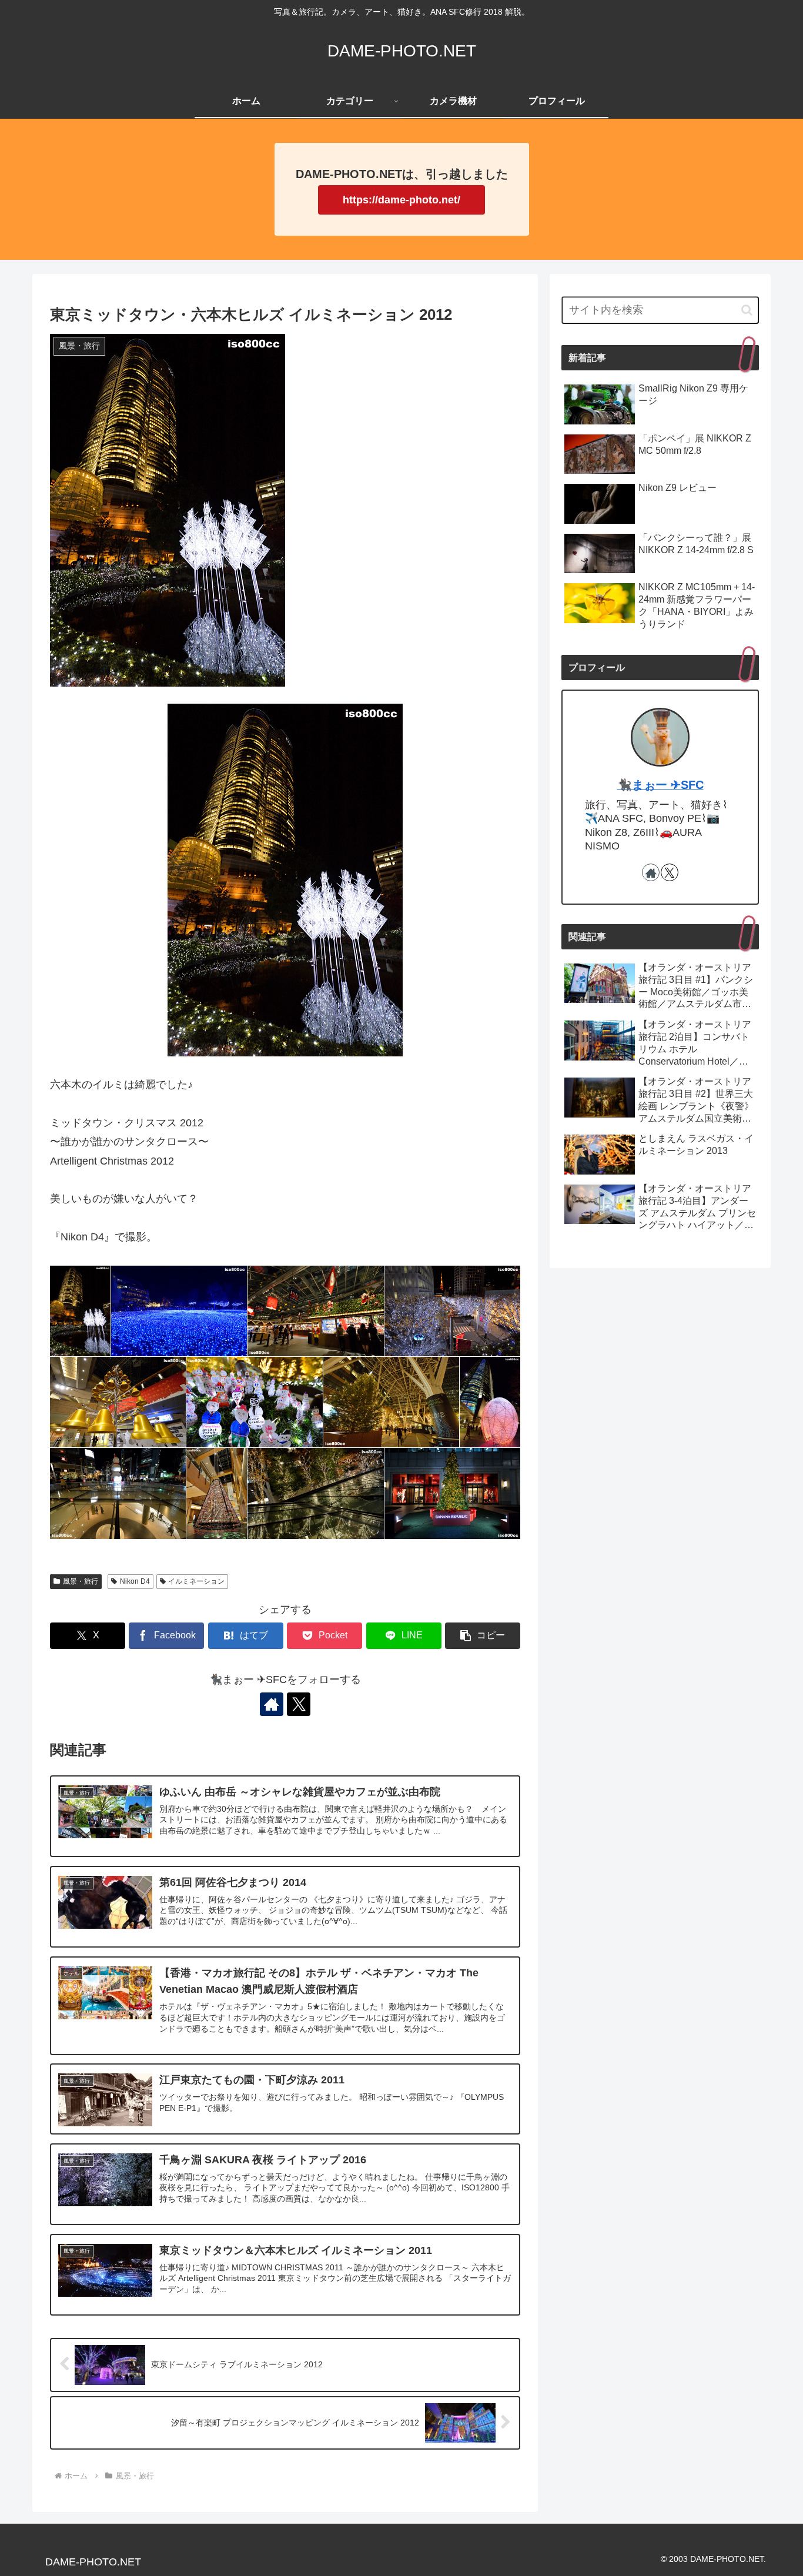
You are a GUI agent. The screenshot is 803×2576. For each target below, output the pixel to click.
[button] (483, 1636)
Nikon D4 (135, 1581)
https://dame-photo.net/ (401, 200)
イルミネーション (196, 1581)
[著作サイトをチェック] (272, 1704)
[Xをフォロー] (299, 1704)
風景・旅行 (81, 1581)
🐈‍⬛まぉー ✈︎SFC (660, 785)
